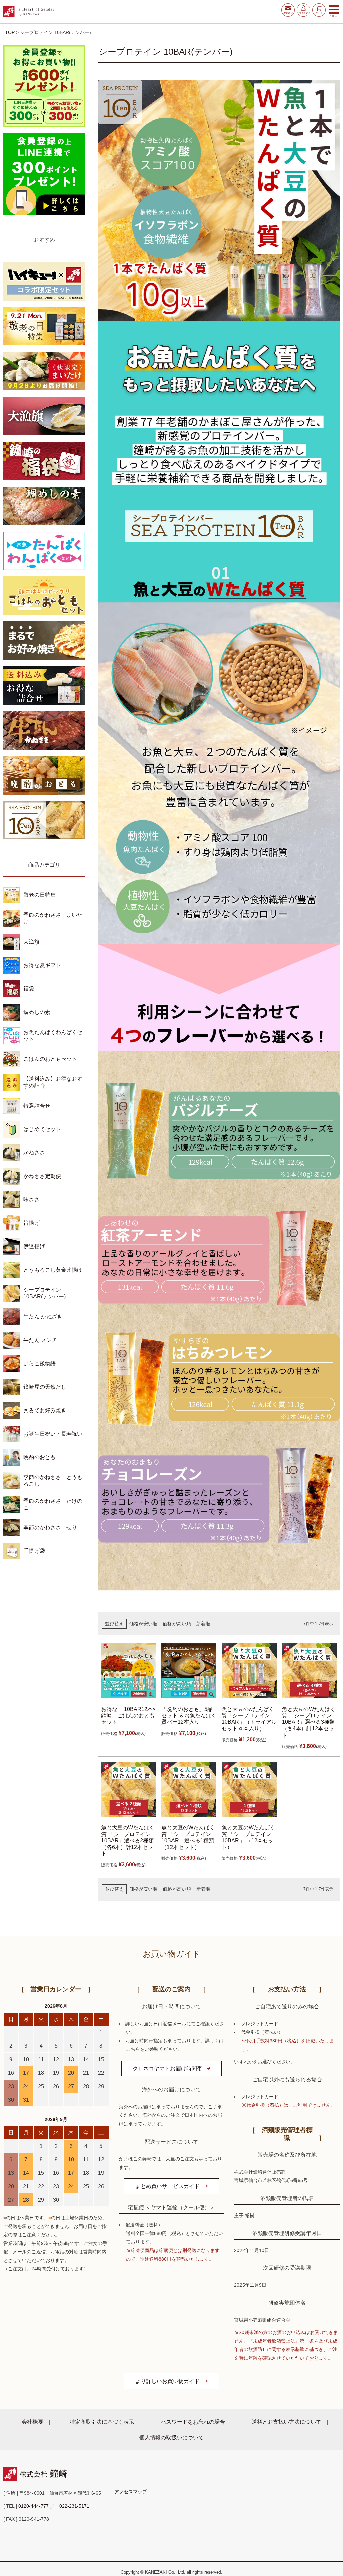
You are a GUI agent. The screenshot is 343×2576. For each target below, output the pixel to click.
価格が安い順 (143, 1624)
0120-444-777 (33, 2506)
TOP (10, 32)
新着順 (203, 1624)
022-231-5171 (74, 2506)
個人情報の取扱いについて (171, 2437)
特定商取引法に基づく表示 (102, 2422)
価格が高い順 (177, 1624)
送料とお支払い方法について (286, 2422)
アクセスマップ (131, 2492)
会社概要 (32, 2422)
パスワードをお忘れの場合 (193, 2422)
